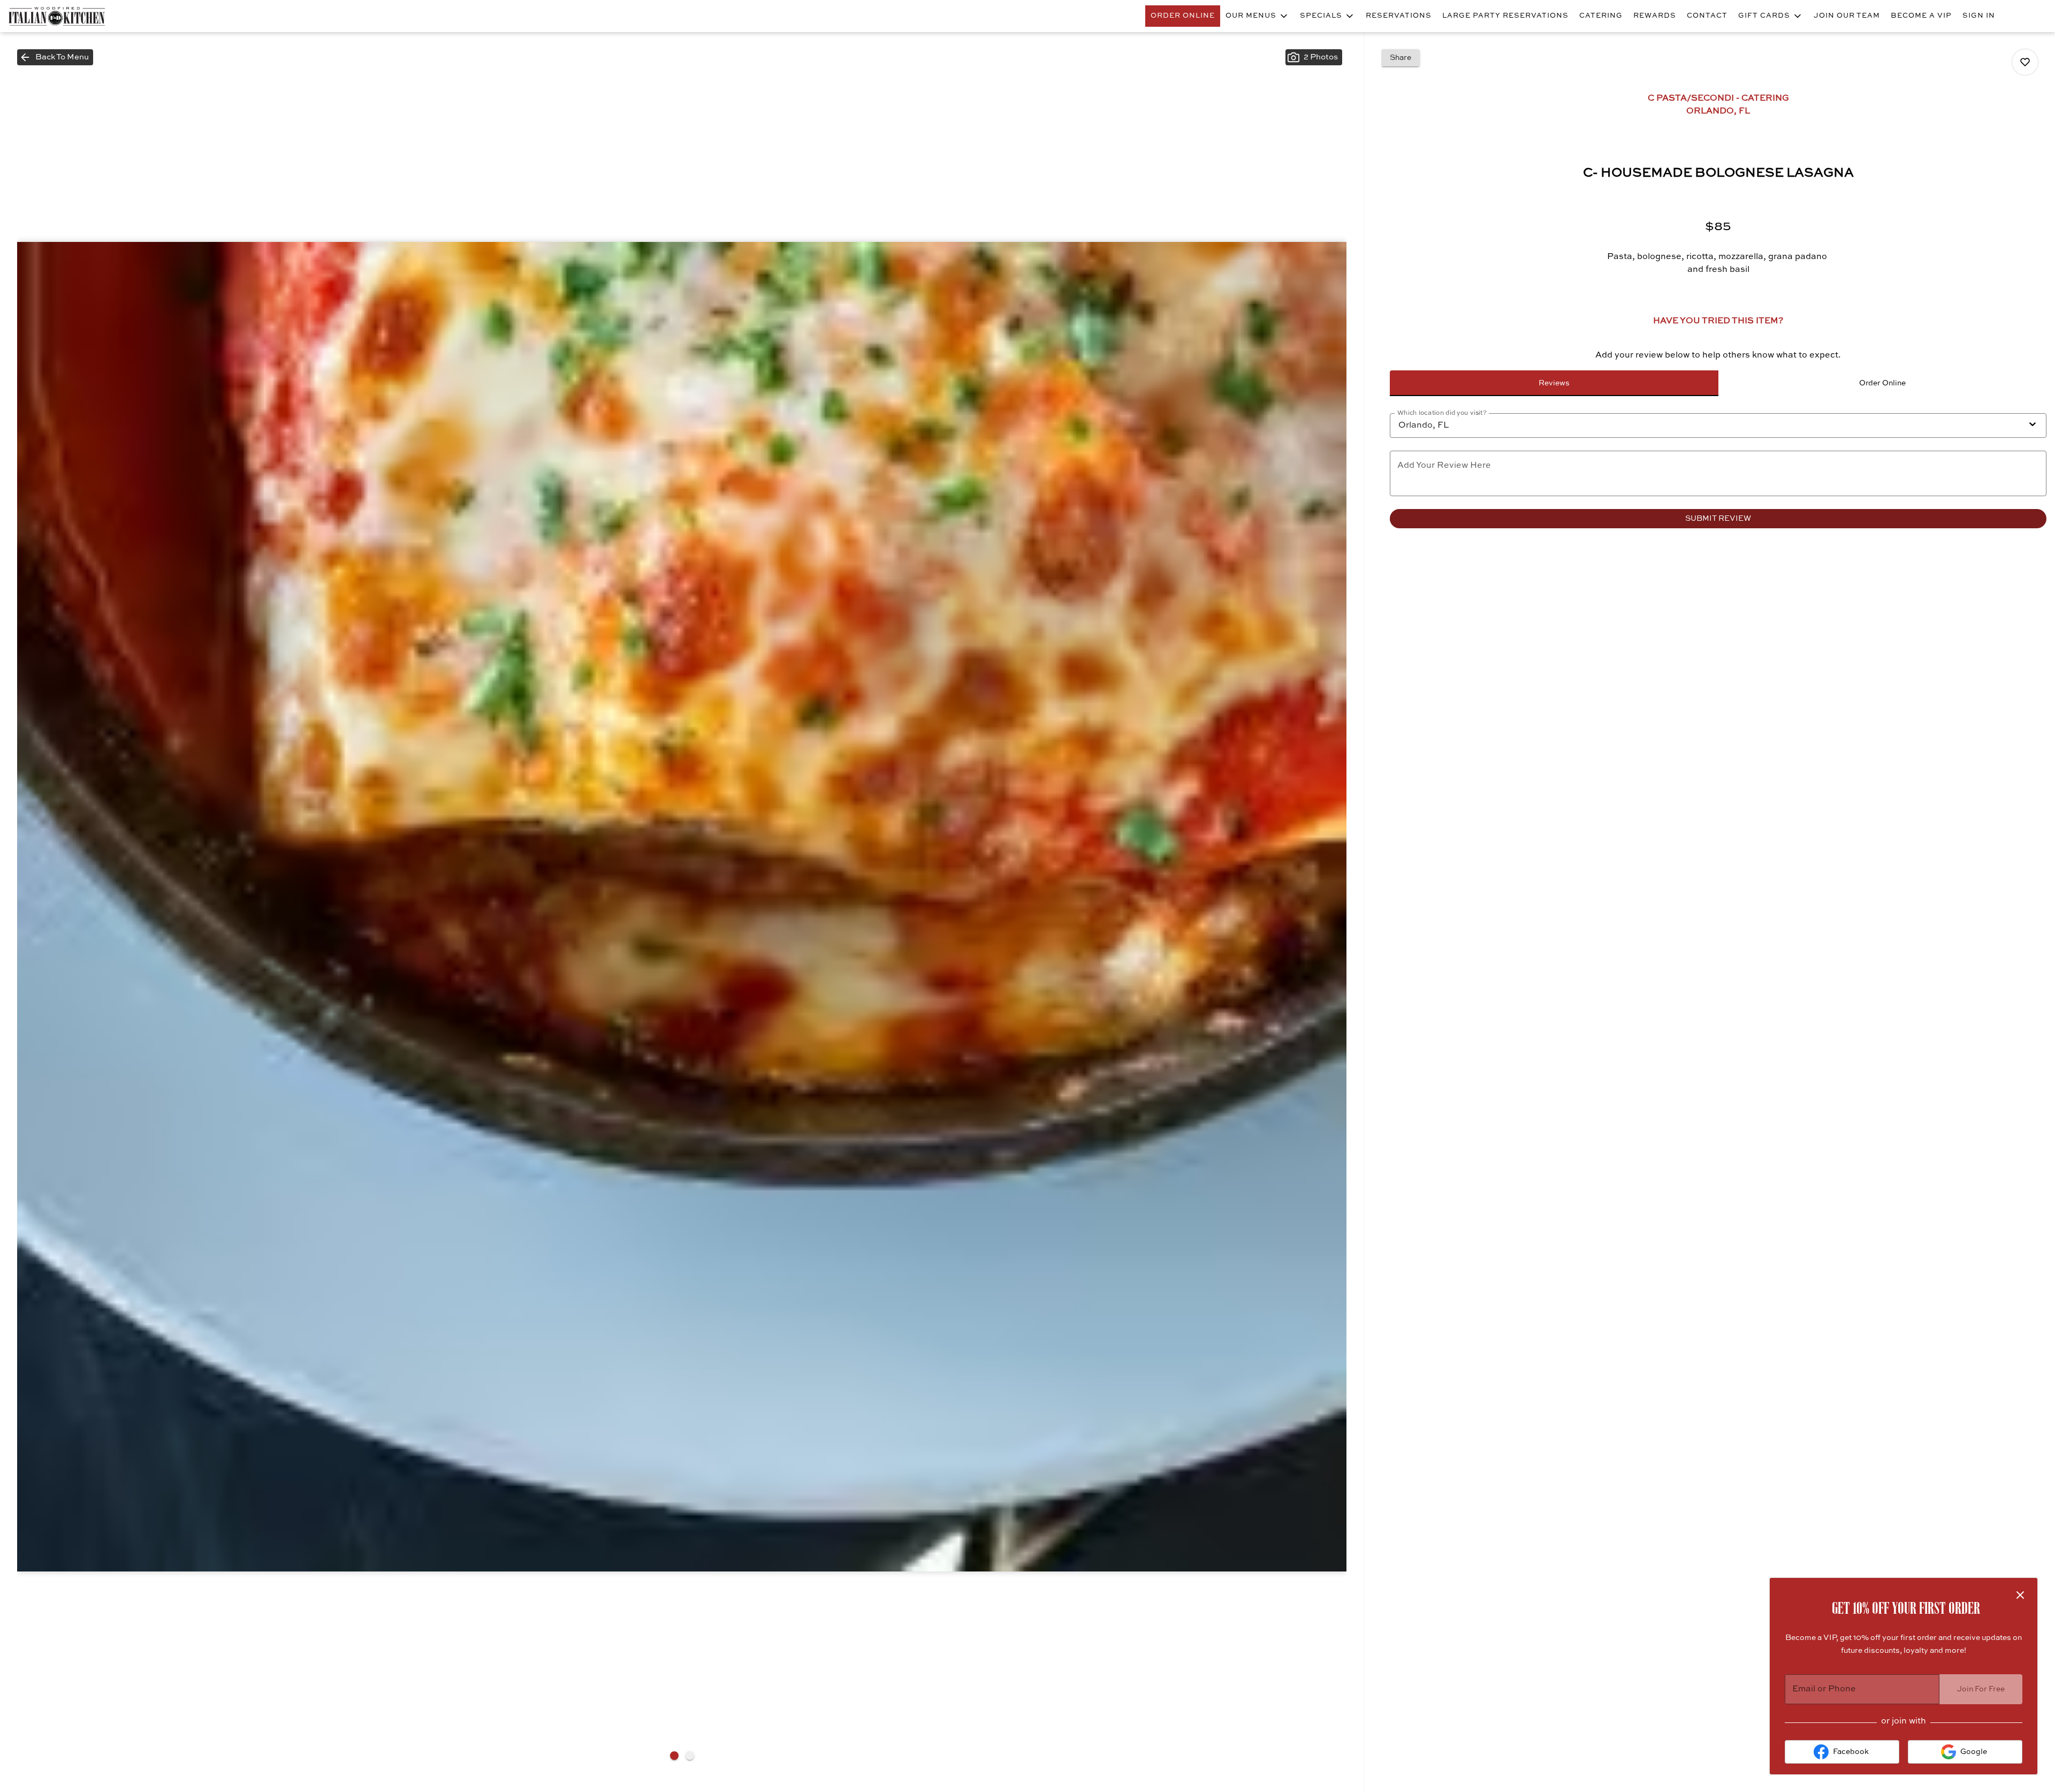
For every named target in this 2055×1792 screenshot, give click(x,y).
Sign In (1979, 16)
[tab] (1554, 383)
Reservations (1399, 16)
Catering (1601, 16)
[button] (1257, 16)
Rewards (1655, 16)
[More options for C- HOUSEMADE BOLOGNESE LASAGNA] (2025, 62)
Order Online (1183, 16)
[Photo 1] (674, 1756)
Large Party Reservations (1505, 16)
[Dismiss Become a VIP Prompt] (2020, 1595)
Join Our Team (1847, 16)
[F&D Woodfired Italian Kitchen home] (57, 16)
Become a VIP (1921, 16)
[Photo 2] (690, 1756)
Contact (1707, 16)
